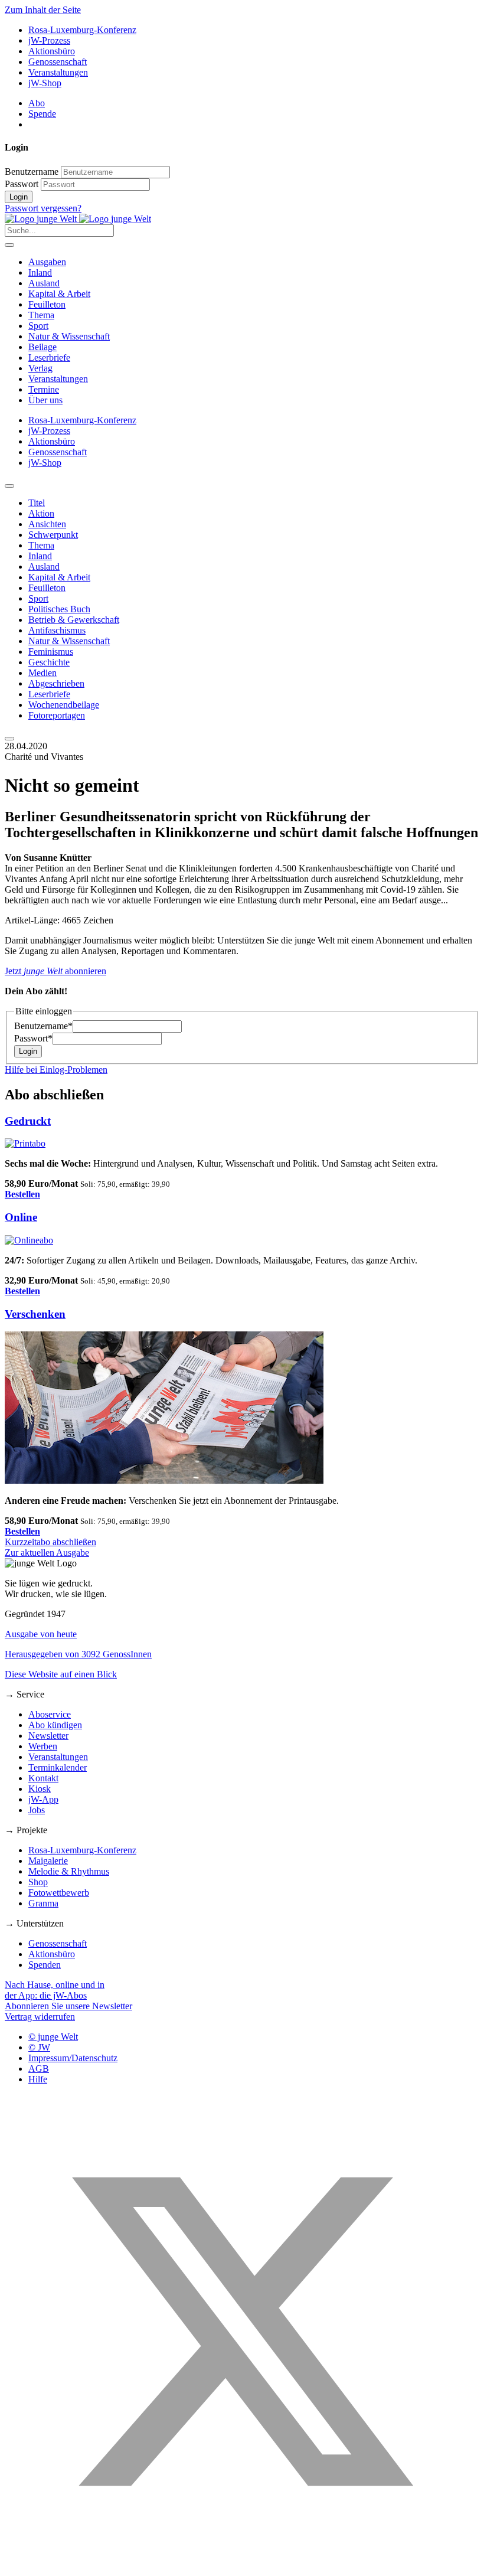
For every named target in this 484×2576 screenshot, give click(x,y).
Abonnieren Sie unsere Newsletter (68, 2006)
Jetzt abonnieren (55, 971)
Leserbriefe (49, 357)
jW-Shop (45, 83)
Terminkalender (58, 1767)
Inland (40, 272)
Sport (38, 326)
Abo (37, 103)
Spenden (45, 1965)
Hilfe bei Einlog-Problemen (56, 1070)
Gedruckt (28, 1121)
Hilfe (38, 2079)
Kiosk (40, 1789)
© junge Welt (53, 2037)
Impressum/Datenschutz (73, 2058)
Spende (42, 114)
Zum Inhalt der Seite (43, 10)
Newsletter (48, 1736)
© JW (39, 2047)
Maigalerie (48, 1861)
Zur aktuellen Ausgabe (47, 1553)
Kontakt (43, 1778)
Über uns (45, 400)
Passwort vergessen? (43, 208)
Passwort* (33, 1038)
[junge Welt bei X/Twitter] (242, 2566)
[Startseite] (78, 219)
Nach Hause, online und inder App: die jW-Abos (55, 1990)
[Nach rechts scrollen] (9, 739)
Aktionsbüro (52, 51)
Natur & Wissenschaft (69, 336)
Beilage (42, 347)
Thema (41, 315)
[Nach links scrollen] (9, 486)
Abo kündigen (55, 1725)
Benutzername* (43, 1026)
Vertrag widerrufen (40, 2017)
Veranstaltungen (58, 72)
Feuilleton (47, 304)
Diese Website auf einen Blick (61, 1674)
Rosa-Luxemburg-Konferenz (82, 30)
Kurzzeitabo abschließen (50, 1542)
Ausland (44, 283)
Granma (43, 1903)
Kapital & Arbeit (59, 294)
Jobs (37, 1810)
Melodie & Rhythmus (69, 1871)
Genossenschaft (58, 62)
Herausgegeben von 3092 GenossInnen (78, 1654)
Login (19, 197)
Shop (38, 1882)
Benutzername (32, 172)
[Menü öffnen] (9, 245)
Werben (43, 1746)
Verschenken (35, 1314)
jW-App (43, 1799)
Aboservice (50, 1714)
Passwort (22, 184)
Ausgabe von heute (41, 1634)
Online (21, 1217)
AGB (39, 2069)
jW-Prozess (49, 40)
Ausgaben (47, 262)
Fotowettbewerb (59, 1893)
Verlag (40, 368)
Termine (44, 389)
